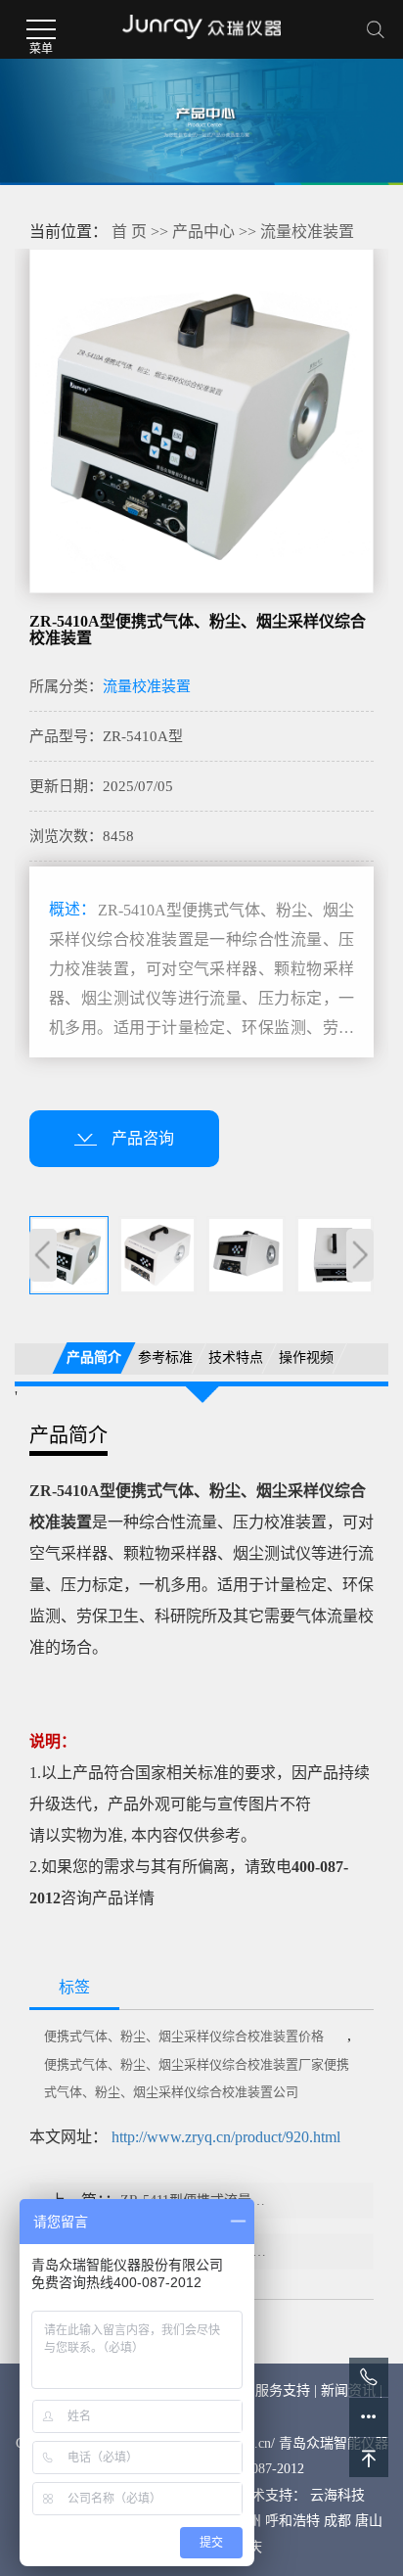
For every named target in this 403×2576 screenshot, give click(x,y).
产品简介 (94, 1358)
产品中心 (203, 232)
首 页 (129, 232)
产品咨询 (143, 1138)
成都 (337, 2521)
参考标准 (164, 1358)
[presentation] (43, 1255)
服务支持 (283, 2390)
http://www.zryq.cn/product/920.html (226, 2137)
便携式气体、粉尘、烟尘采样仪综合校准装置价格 (184, 2036)
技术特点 (236, 1358)
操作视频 (306, 1358)
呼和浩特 (292, 2521)
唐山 (369, 2521)
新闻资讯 (348, 2390)
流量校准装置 (307, 232)
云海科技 (337, 2495)
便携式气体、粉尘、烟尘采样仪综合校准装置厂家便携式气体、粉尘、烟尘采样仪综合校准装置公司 (197, 2078)
